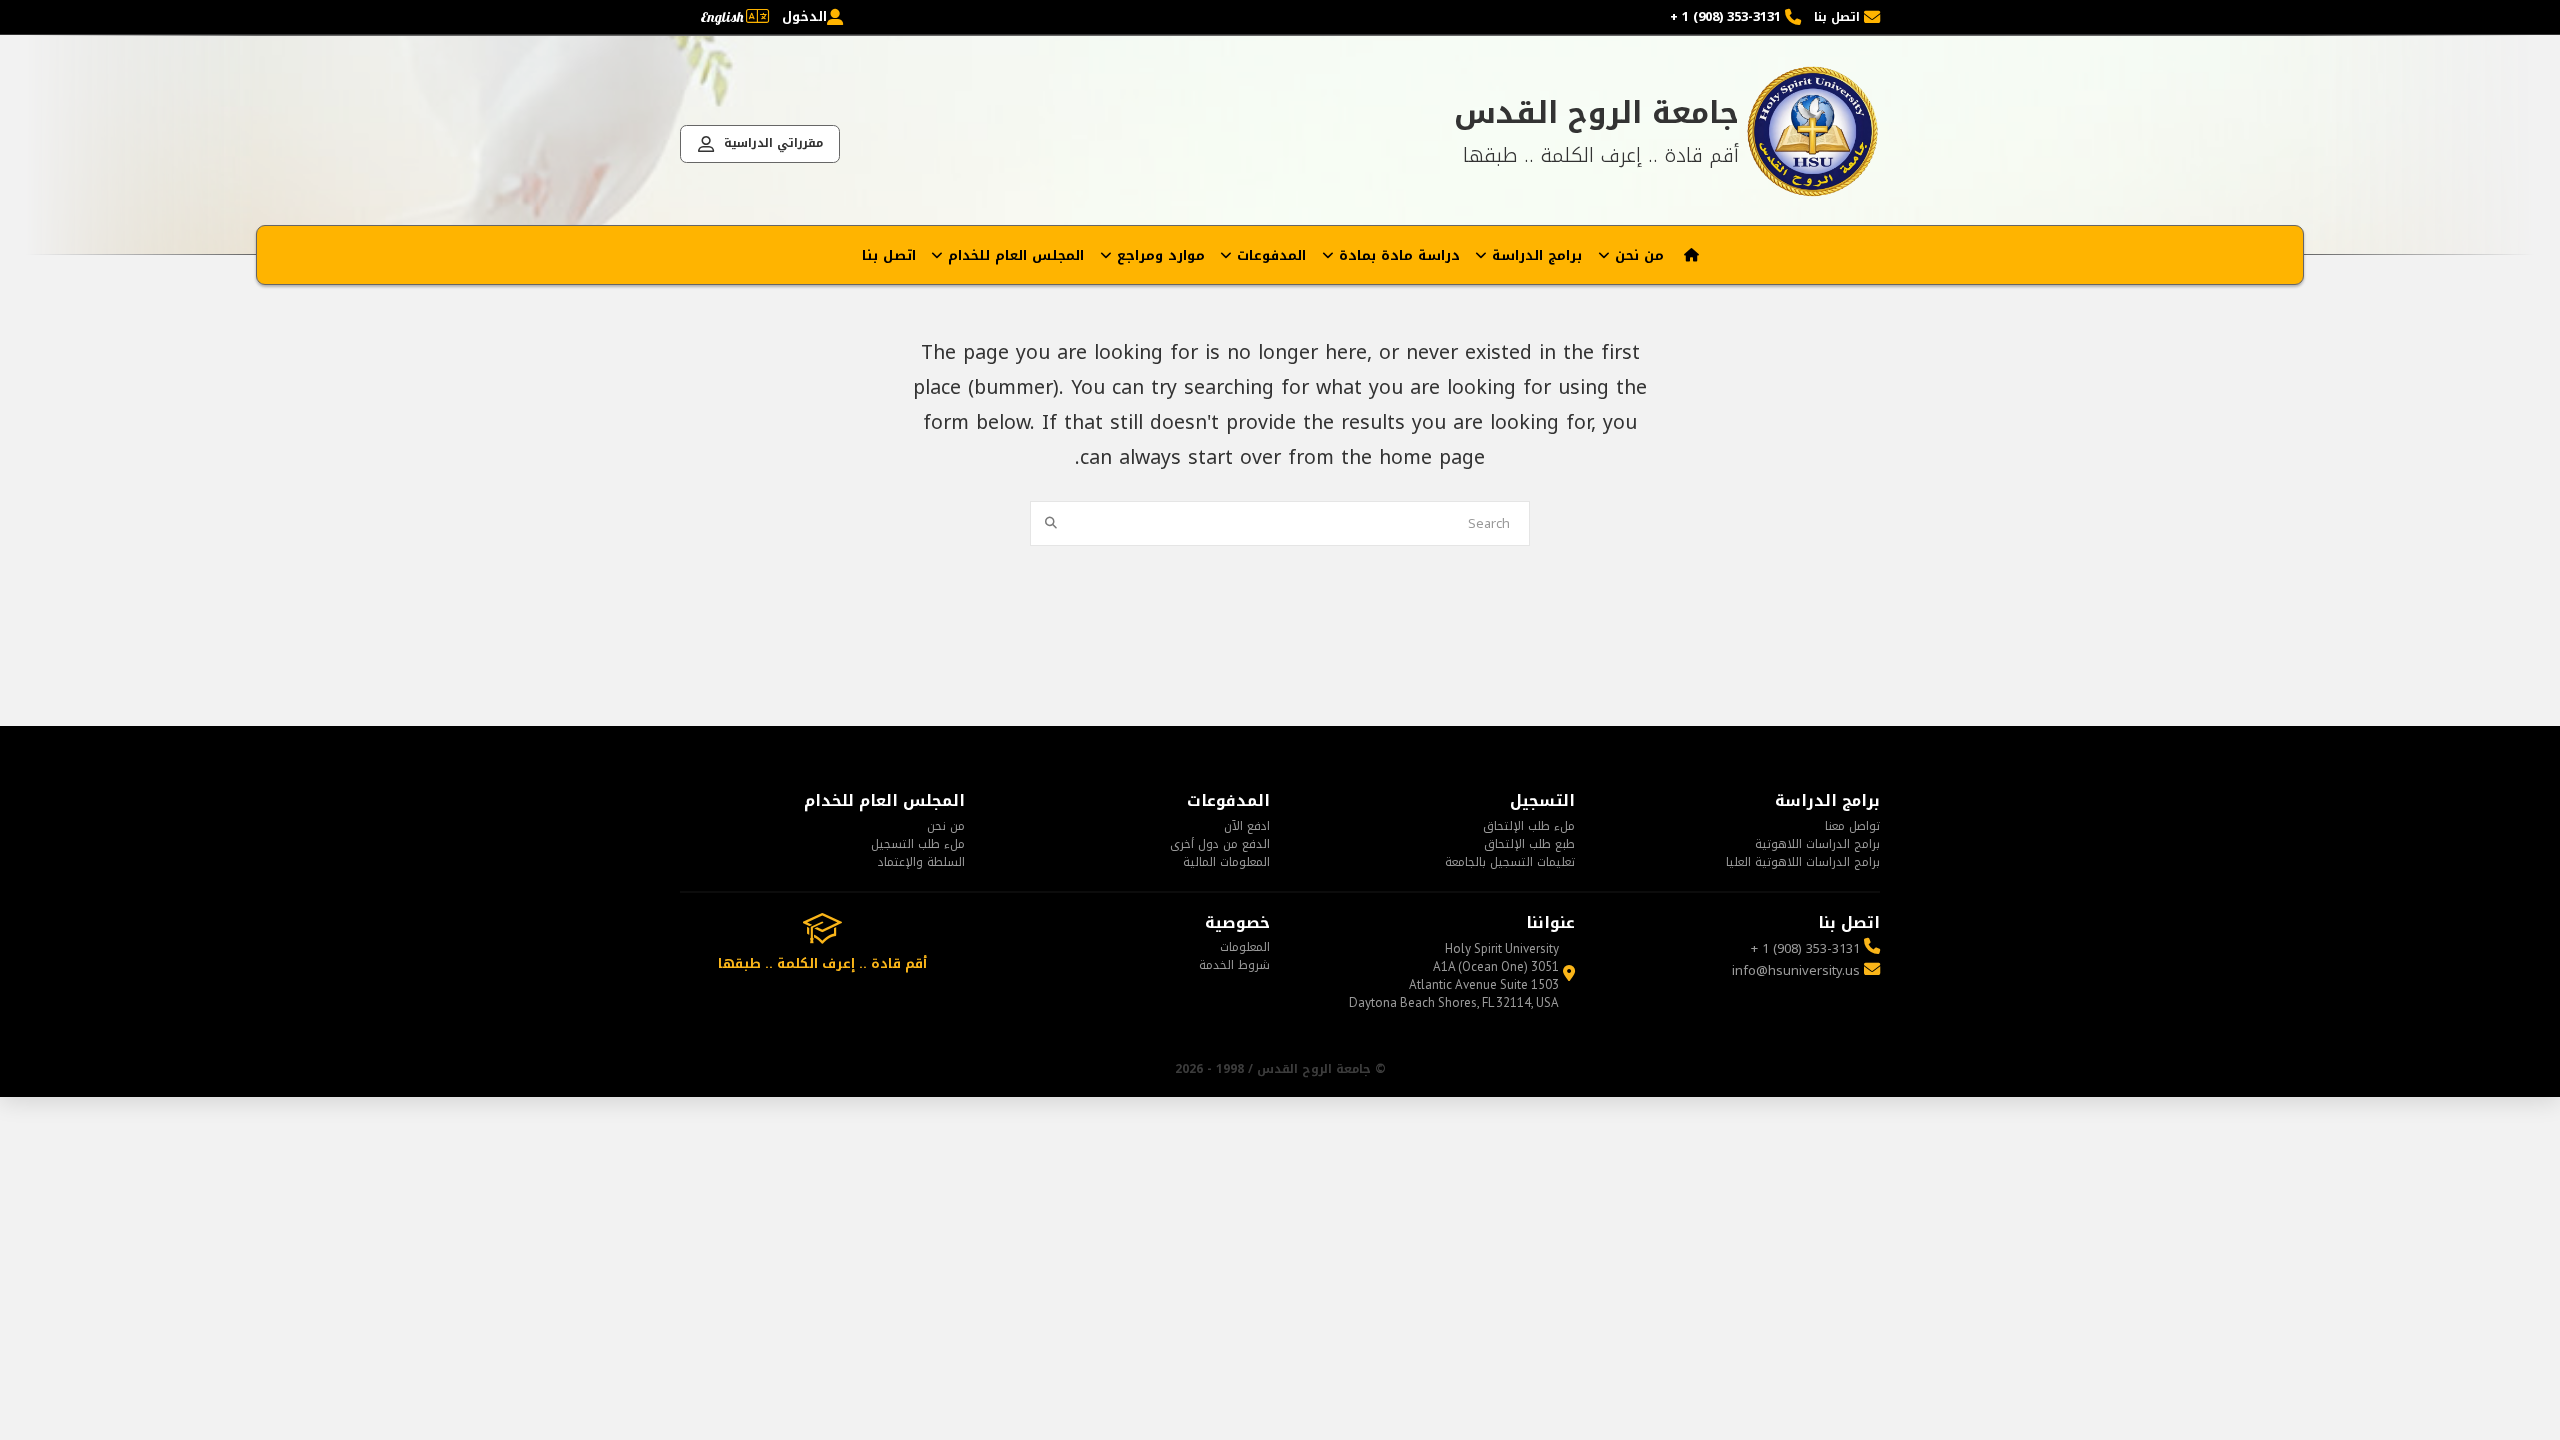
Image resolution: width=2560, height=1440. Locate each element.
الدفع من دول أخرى (1220, 844)
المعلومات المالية (1226, 862)
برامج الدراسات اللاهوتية (1817, 844)
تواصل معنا (1852, 826)
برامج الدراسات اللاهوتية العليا (1803, 862)
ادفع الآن (1247, 826)
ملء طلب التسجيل (918, 844)
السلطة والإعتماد (921, 862)
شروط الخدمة (1234, 965)
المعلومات (1245, 947)
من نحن (946, 826)
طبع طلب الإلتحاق (1529, 844)
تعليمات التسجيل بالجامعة (1510, 862)
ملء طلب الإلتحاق (1529, 826)
